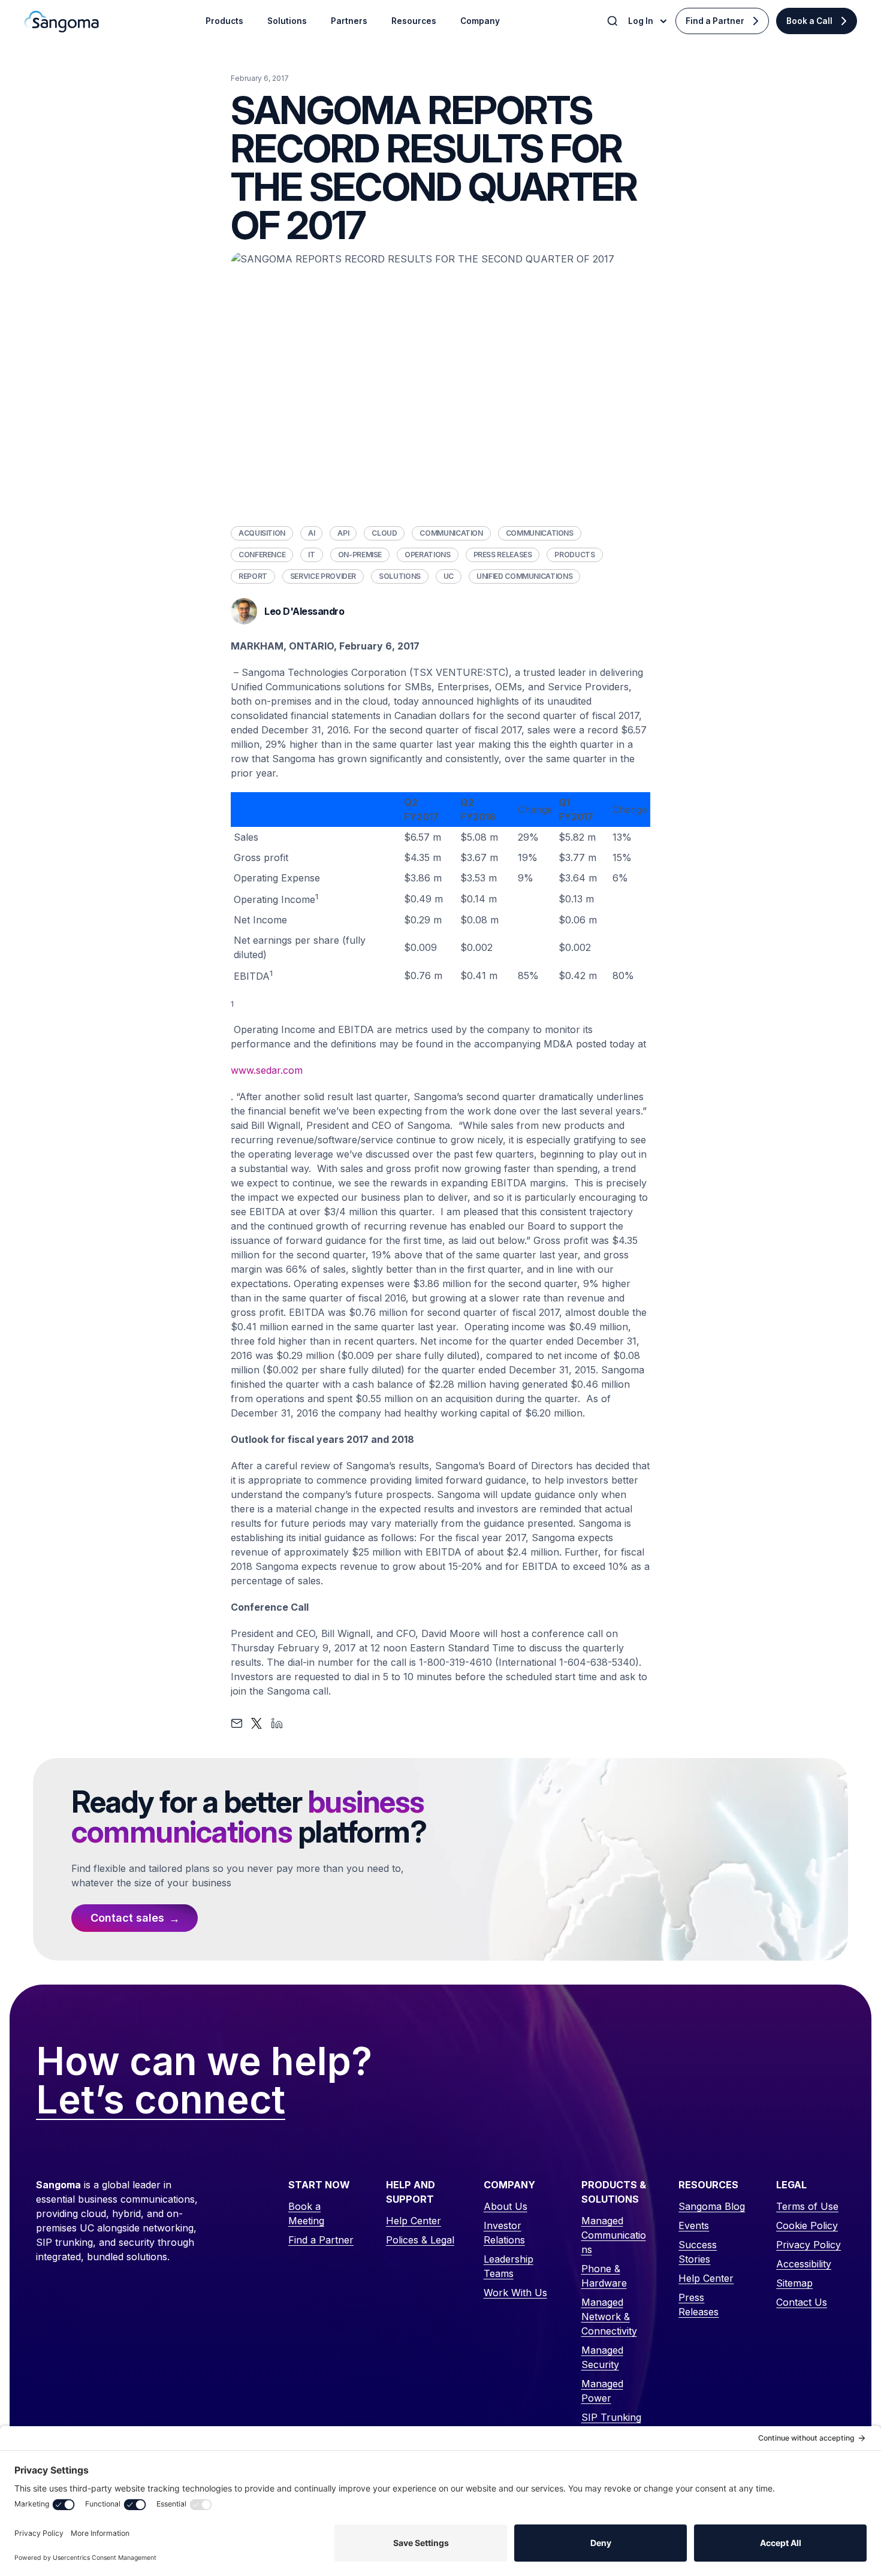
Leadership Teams (509, 2266)
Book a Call (809, 21)
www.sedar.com (267, 1070)
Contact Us (802, 2302)
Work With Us (515, 2293)
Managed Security (602, 2357)
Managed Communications (614, 2235)
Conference (262, 555)
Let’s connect (161, 2100)
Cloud (384, 533)
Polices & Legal (420, 2240)
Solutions (400, 576)
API (343, 533)
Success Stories (698, 2252)
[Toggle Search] (614, 21)
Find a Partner (715, 21)
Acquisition (262, 533)
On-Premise (360, 555)
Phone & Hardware (604, 2276)
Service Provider (323, 576)
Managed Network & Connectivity (609, 2317)
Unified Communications (524, 576)
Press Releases (503, 555)
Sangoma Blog (712, 2206)
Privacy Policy (808, 2245)
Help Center (414, 2221)
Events (694, 2225)
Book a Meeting (306, 2213)
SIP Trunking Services (611, 2424)
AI (311, 533)
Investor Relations (504, 2233)
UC (449, 576)
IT (311, 555)
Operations (427, 555)
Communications (540, 533)
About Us (506, 2206)
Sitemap (794, 2283)
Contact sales (127, 1918)
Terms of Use (807, 2206)
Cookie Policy (807, 2225)
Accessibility (804, 2264)
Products (574, 555)
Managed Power (602, 2391)
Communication (451, 533)
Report (253, 576)
